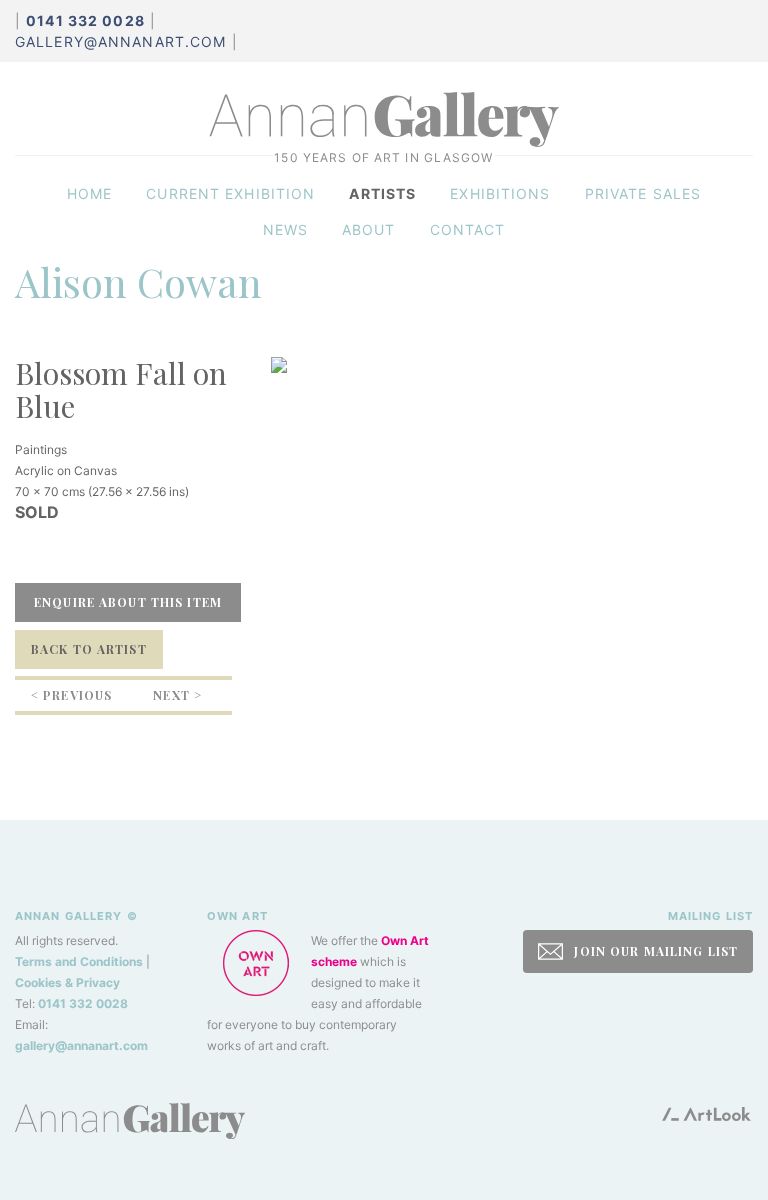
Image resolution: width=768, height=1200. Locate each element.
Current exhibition (230, 193)
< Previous (71, 695)
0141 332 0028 (83, 1003)
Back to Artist (89, 649)
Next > (177, 695)
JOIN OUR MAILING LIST (654, 951)
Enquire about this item (128, 602)
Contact (468, 229)
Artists (382, 193)
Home (89, 193)
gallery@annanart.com (120, 41)
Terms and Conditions (79, 961)
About (369, 229)
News (285, 229)
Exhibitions (500, 193)
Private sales (643, 193)
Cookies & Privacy (67, 982)
